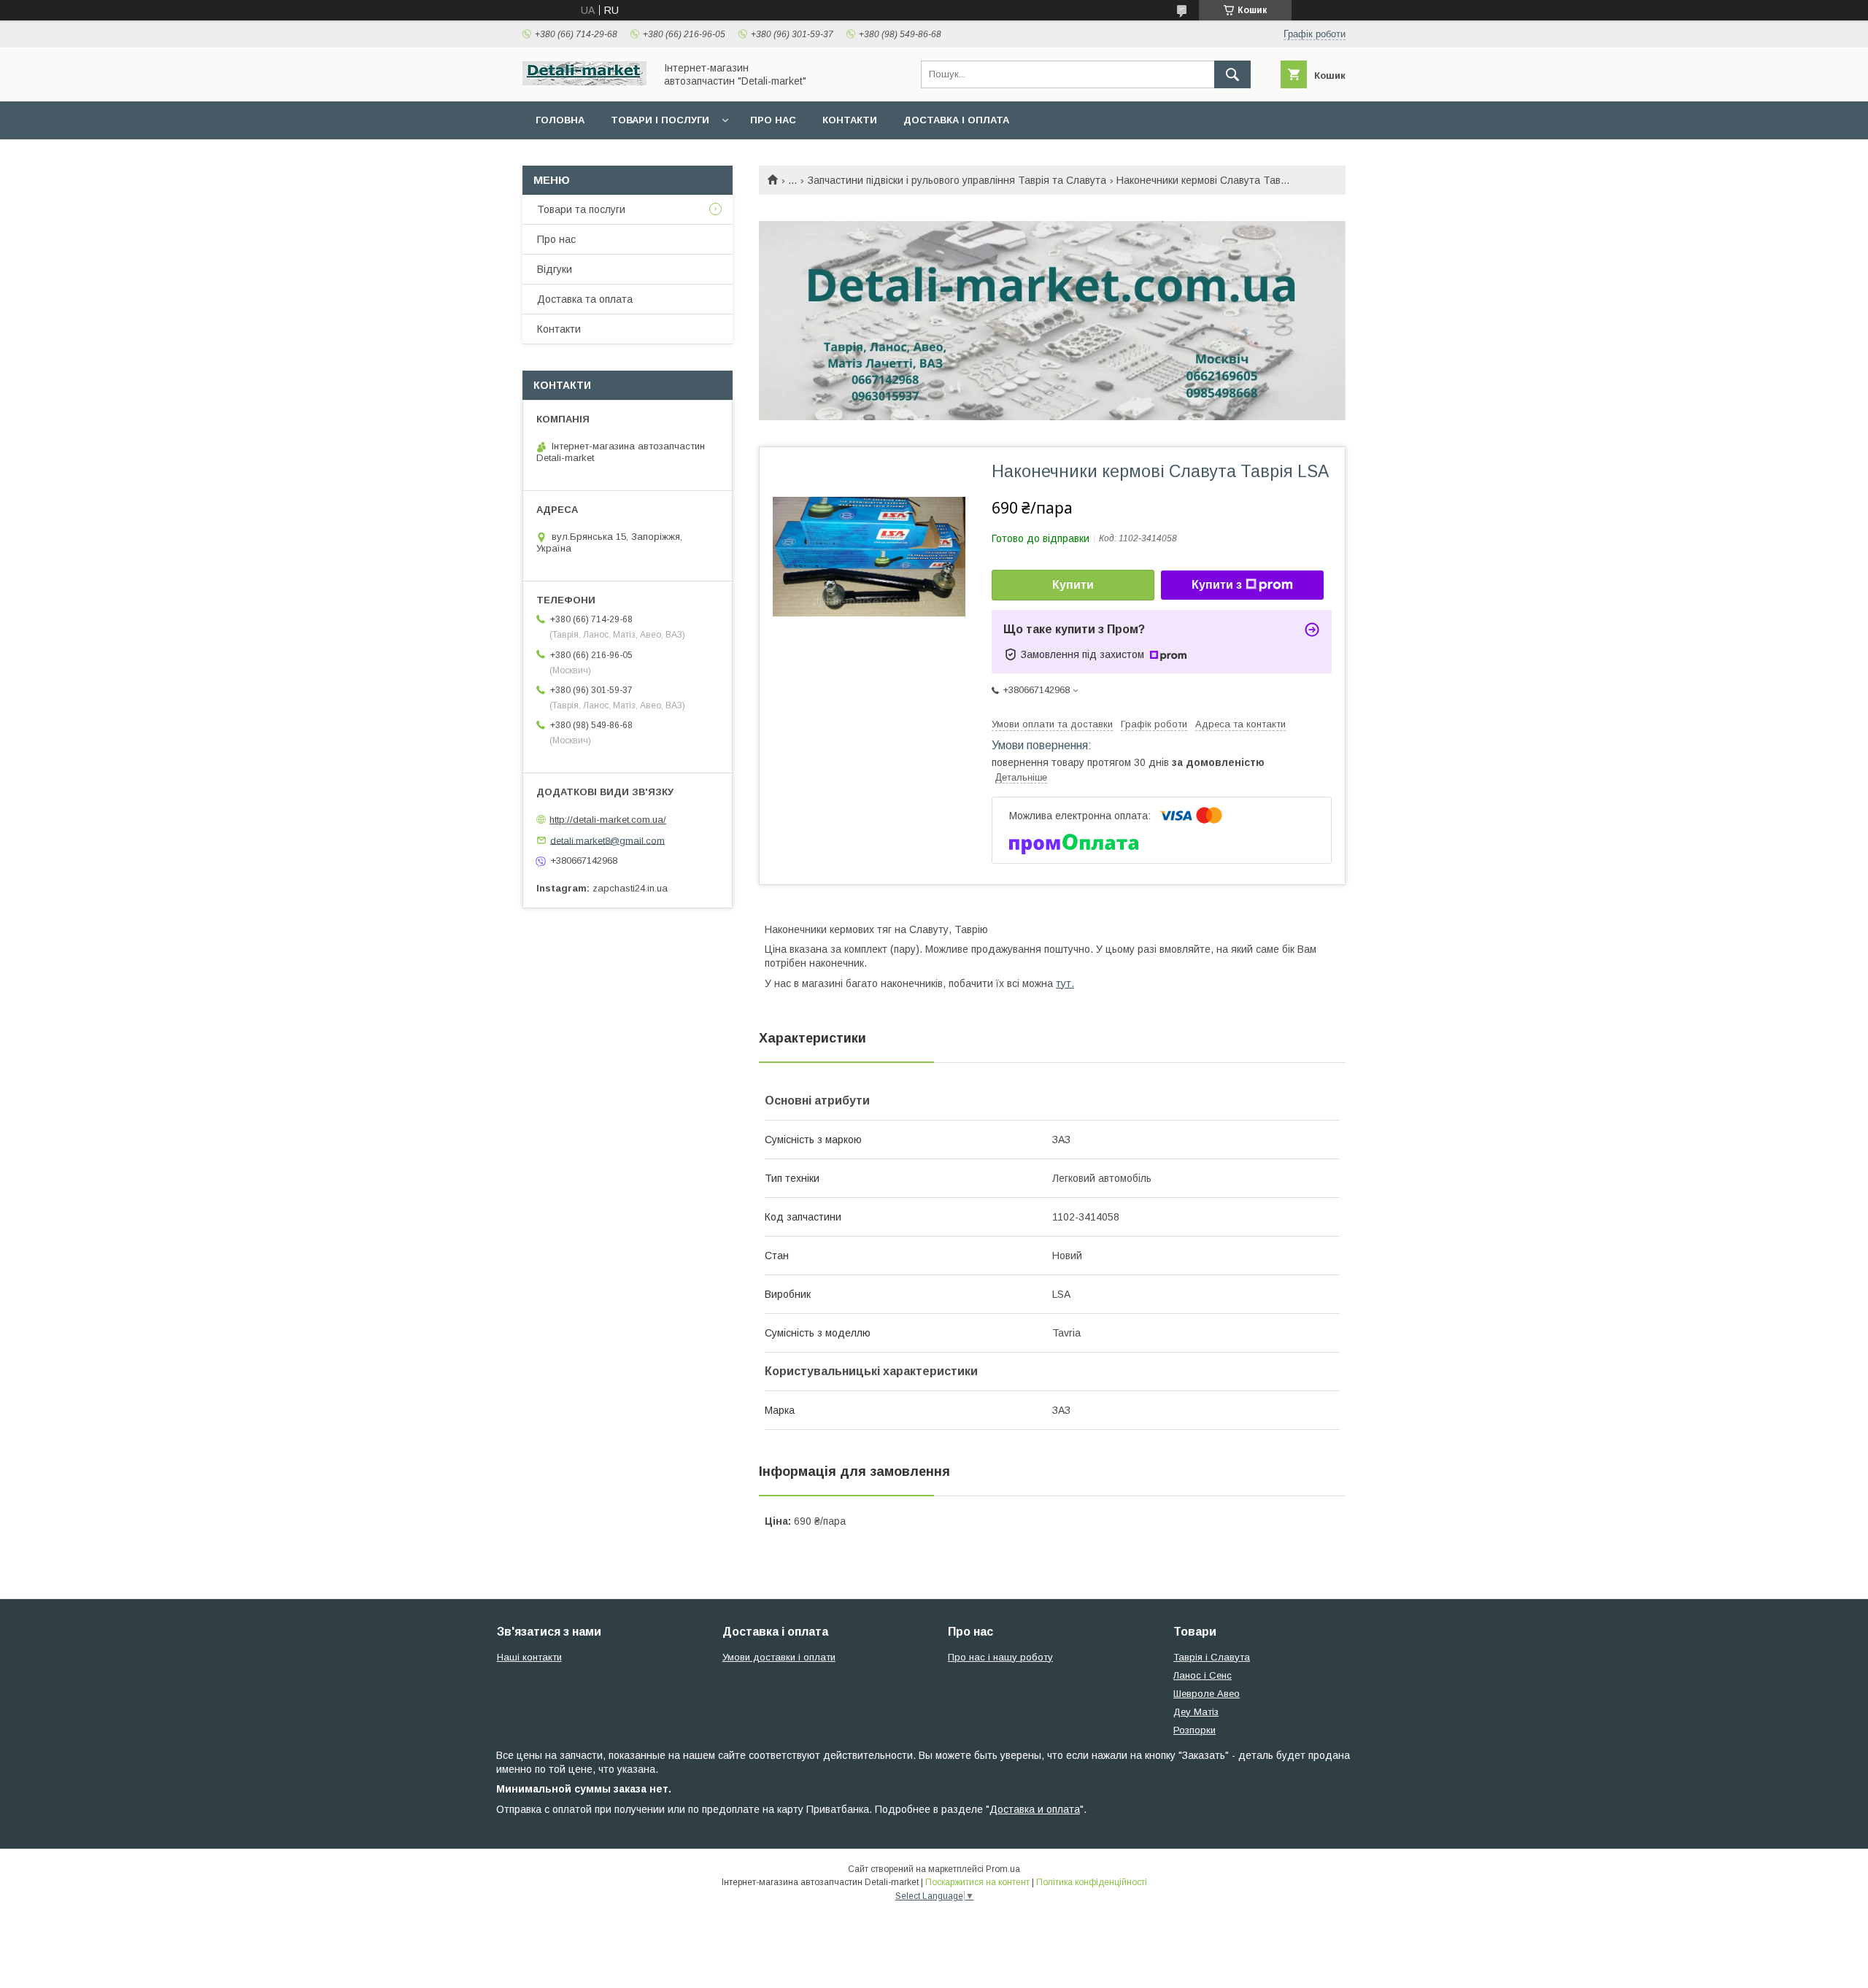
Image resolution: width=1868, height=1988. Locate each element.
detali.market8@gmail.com (607, 840)
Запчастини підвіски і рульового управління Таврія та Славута (957, 180)
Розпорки (1194, 1730)
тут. (1065, 983)
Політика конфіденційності (1092, 1882)
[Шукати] (1232, 74)
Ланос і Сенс (1203, 1675)
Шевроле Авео (1207, 1694)
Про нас (773, 120)
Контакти (850, 120)
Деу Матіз (1196, 1712)
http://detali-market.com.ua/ (608, 820)
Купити (1073, 585)
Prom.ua (1003, 1869)
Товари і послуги (660, 120)
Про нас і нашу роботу (1000, 1657)
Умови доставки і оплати (779, 1657)
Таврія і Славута (1212, 1657)
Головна (560, 120)
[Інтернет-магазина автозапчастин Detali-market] (584, 82)
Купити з (1217, 585)
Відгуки (555, 269)
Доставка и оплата (1035, 1809)
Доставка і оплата (956, 120)
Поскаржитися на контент (977, 1882)
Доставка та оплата (585, 299)
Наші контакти (529, 1657)
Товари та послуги (581, 209)
